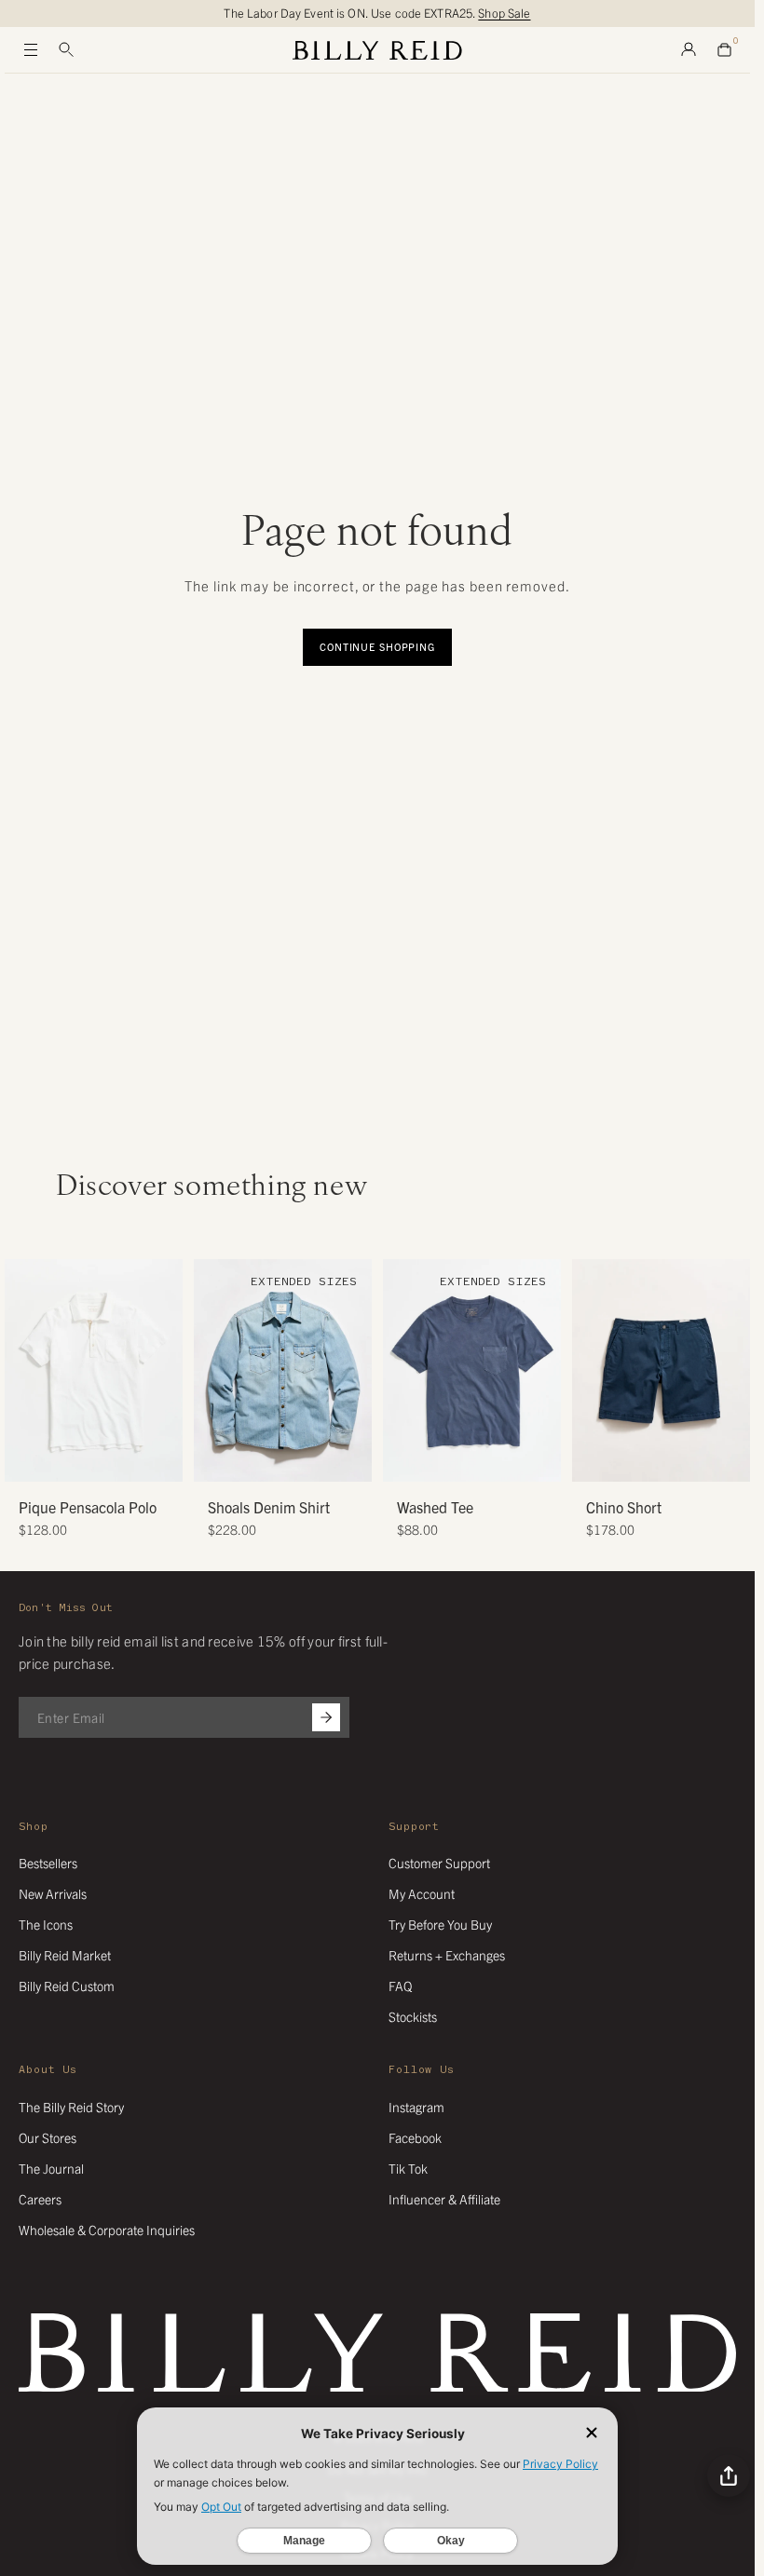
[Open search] (66, 50)
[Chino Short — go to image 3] (668, 1461)
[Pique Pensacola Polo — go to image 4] (115, 1461)
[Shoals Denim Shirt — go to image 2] (262, 1461)
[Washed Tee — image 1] (472, 1370)
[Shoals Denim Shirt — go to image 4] (290, 1461)
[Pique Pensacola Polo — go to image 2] (87, 1461)
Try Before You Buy (440, 1924)
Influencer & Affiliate (444, 2199)
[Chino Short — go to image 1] (641, 1461)
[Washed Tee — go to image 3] (479, 1461)
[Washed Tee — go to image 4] (493, 1461)
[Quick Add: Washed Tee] (406, 1458)
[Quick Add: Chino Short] (595, 1458)
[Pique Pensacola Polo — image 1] (94, 1370)
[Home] (377, 50)
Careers (40, 2199)
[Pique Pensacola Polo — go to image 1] (73, 1461)
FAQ (400, 1986)
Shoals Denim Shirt (269, 1507)
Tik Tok (408, 2168)
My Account (422, 1893)
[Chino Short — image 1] (661, 1370)
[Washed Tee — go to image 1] (451, 1461)
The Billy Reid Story (71, 2107)
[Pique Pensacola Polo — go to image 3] (101, 1461)
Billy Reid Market (65, 1955)
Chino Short (624, 1507)
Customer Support (439, 1863)
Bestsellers (48, 1863)
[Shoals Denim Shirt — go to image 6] (318, 1461)
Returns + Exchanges (447, 1955)
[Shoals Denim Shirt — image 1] (283, 1370)
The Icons (46, 1924)
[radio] (23, 1320)
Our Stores (48, 2137)
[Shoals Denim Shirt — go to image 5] (304, 1461)
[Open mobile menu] (31, 50)
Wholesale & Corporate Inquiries (107, 2230)
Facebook (415, 2137)
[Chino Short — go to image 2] (655, 1461)
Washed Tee (435, 1507)
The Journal (51, 2168)
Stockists (413, 2016)
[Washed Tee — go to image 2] (465, 1461)
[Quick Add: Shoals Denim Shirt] (217, 1458)
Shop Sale (504, 13)
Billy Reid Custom (67, 1986)
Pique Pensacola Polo (88, 1507)
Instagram (416, 2107)
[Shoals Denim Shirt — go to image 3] (276, 1461)
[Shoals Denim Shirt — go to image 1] (248, 1461)
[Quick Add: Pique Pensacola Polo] (28, 1458)
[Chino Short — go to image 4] (682, 1461)
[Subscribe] (326, 1717)
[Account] (689, 50)
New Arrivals (53, 1893)
